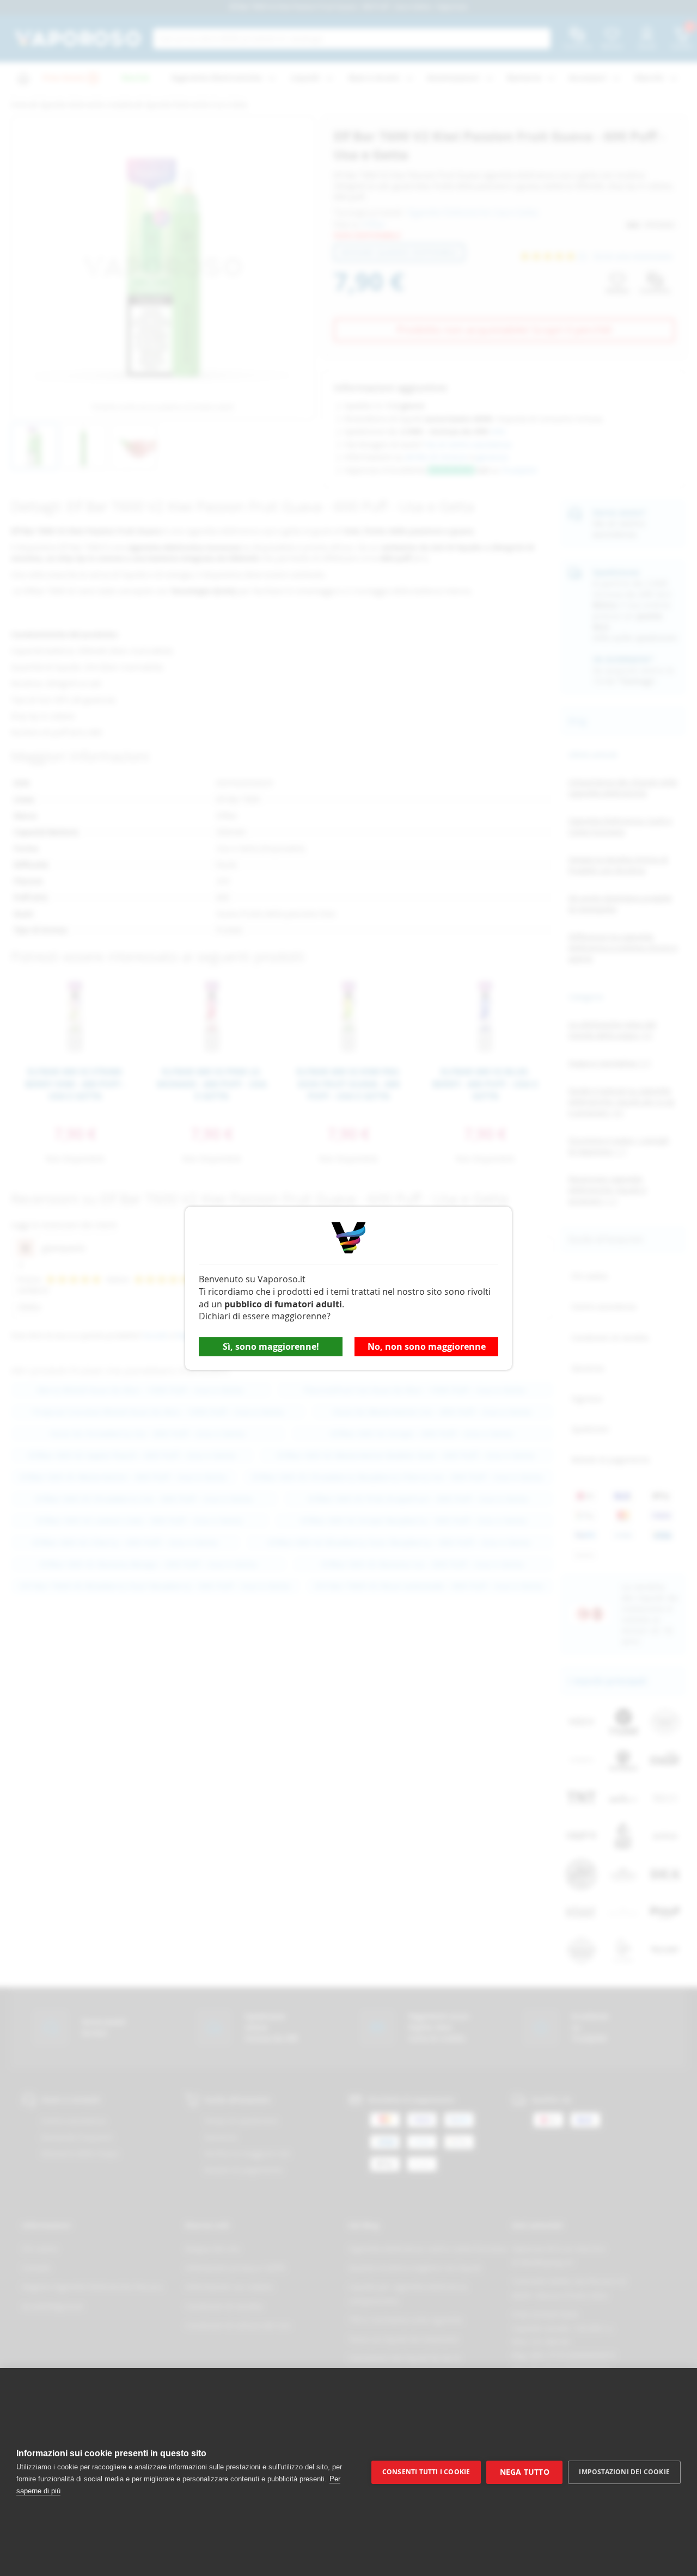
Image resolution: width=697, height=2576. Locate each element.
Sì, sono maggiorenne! (271, 1347)
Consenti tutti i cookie (426, 2472)
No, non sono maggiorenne (427, 1347)
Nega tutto (525, 2472)
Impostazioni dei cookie (624, 2472)
